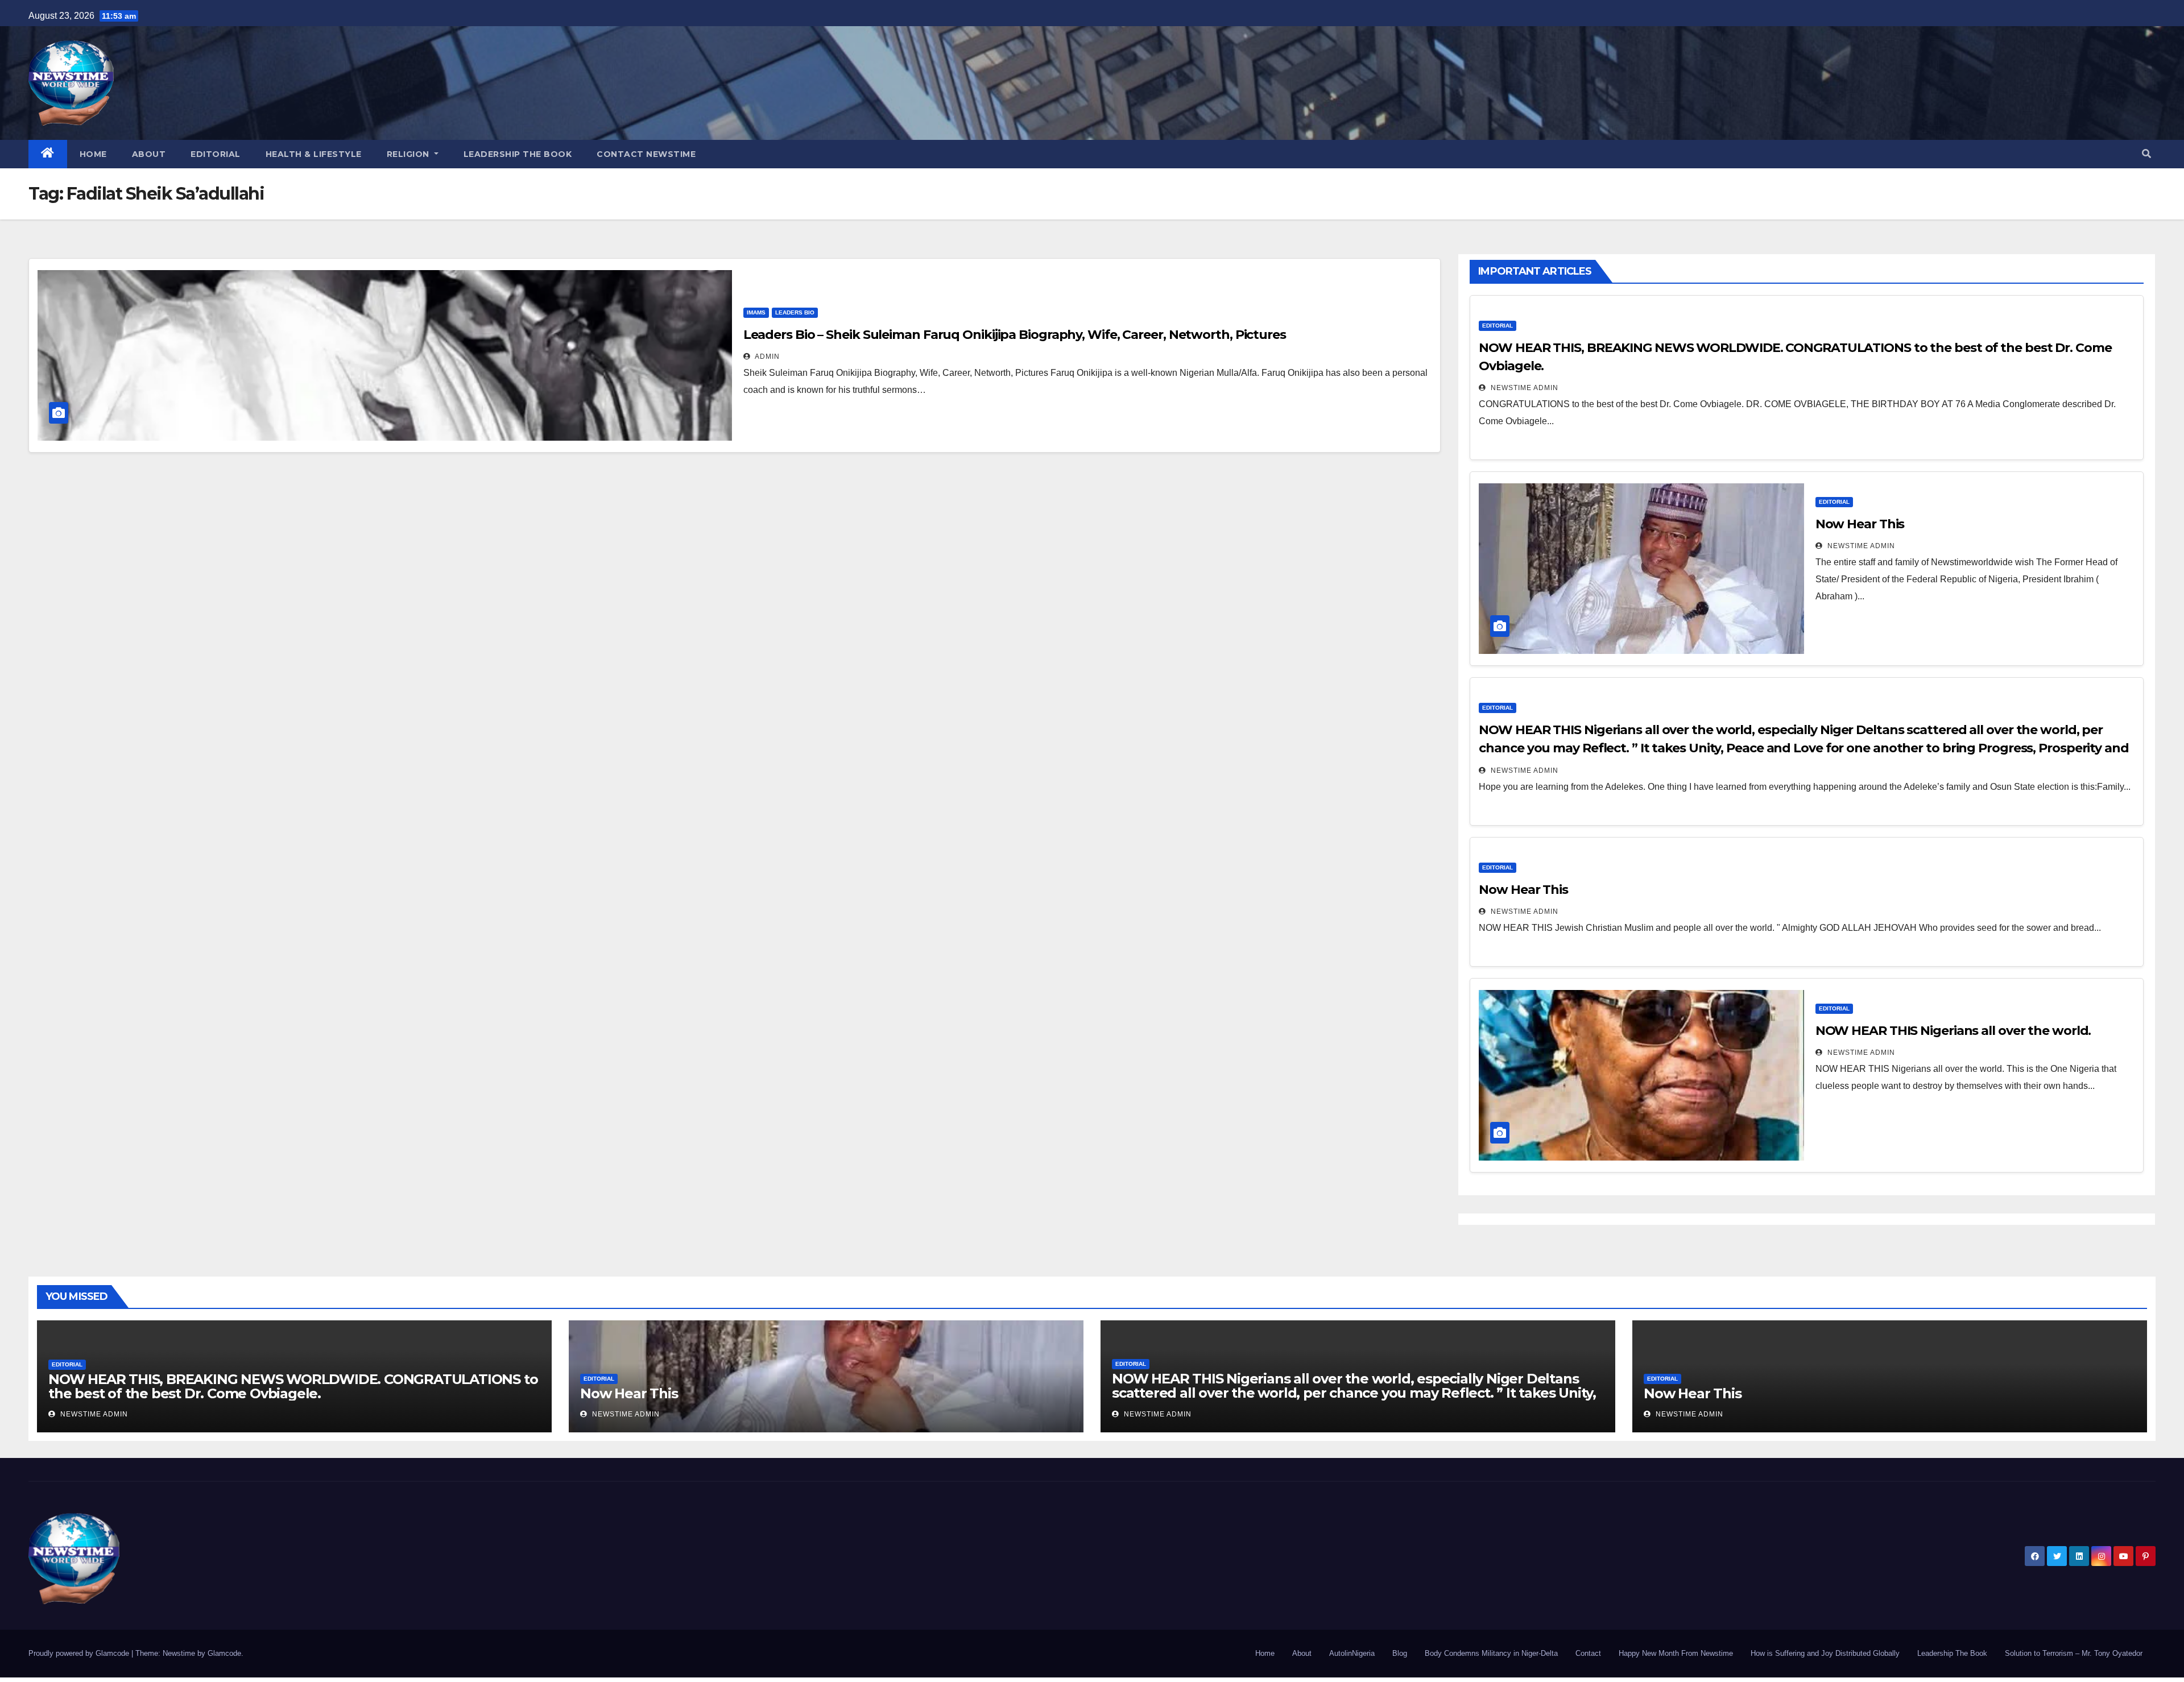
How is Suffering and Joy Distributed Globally (1825, 1653)
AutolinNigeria (1352, 1653)
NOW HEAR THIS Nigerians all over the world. (1953, 1031)
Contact (1588, 1653)
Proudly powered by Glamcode (80, 1653)
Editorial (216, 154)
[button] (2146, 154)
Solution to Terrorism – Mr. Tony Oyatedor (2074, 1653)
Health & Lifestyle (314, 154)
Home (93, 154)
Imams (756, 312)
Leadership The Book (518, 154)
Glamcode (224, 1653)
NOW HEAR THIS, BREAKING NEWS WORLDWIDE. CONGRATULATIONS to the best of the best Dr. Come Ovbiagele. (293, 1386)
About (149, 154)
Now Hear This (1860, 524)
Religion (409, 154)
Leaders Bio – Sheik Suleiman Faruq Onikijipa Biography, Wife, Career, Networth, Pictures (1015, 335)
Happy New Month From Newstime (1676, 1653)
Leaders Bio (795, 312)
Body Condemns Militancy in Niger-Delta (1491, 1653)
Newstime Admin (1523, 388)
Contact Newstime (646, 154)
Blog (1400, 1653)
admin (766, 357)
